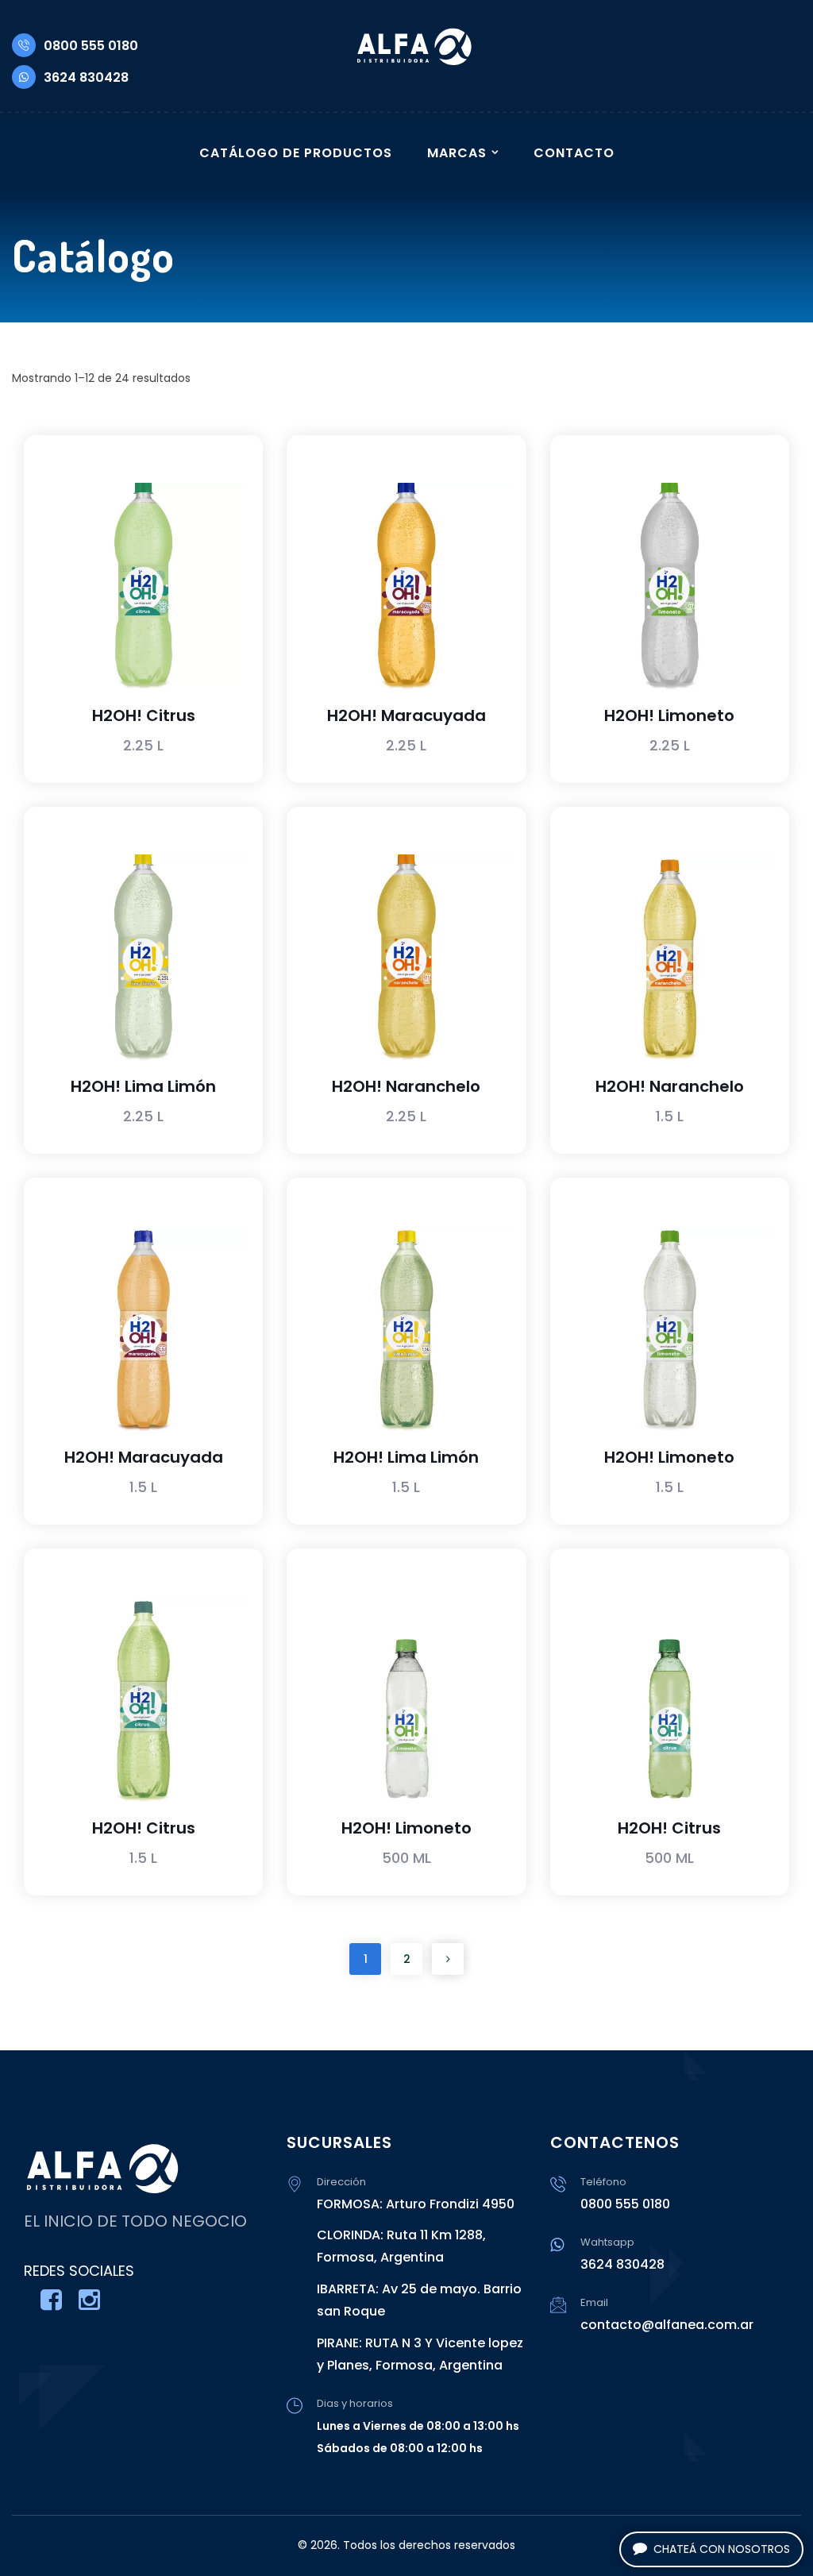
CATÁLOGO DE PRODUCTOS (296, 153)
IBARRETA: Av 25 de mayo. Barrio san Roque (419, 2300)
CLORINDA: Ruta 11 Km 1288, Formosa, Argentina (401, 2246)
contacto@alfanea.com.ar (667, 2325)
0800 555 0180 (91, 46)
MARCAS (457, 153)
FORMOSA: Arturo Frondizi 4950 (416, 2204)
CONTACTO (574, 153)
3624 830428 (86, 77)
